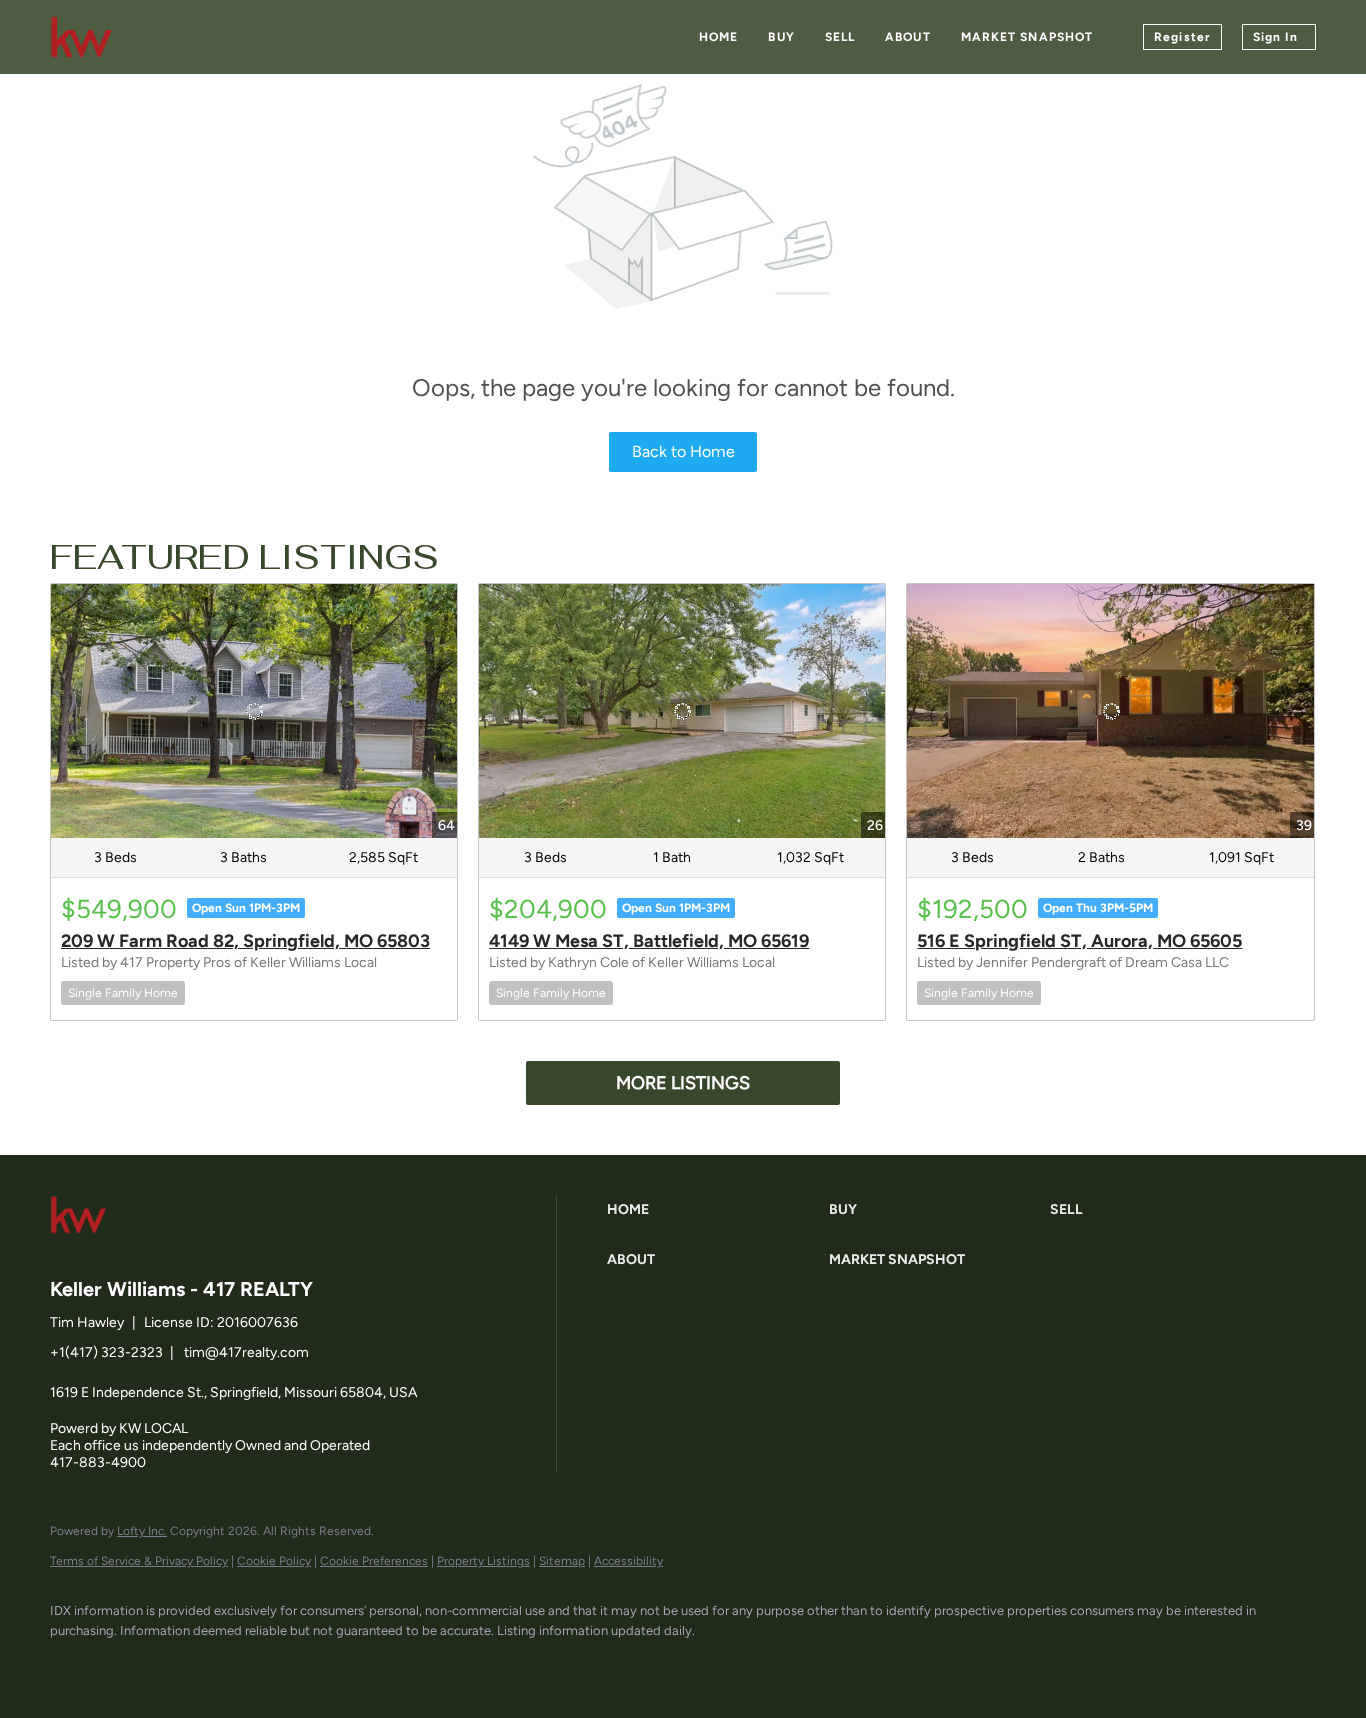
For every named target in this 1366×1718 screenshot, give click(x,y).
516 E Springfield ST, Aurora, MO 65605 (1079, 941)
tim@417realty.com (246, 1352)
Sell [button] (840, 37)
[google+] (306, 1664)
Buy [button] (781, 37)
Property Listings (483, 1561)
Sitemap (562, 1561)
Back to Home (683, 451)
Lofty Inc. (142, 1531)
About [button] (908, 37)
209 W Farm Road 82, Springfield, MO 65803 (245, 941)
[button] (712, 1210)
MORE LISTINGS (683, 1083)
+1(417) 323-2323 (106, 1352)
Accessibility (628, 1561)
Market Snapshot (1027, 37)
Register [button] (1182, 37)
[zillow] (190, 1664)
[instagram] (248, 1664)
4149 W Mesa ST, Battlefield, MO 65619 (649, 941)
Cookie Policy (274, 1561)
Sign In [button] (1275, 37)
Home (718, 37)
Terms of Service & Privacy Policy (139, 1561)
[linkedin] (132, 1664)
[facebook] (74, 1664)
